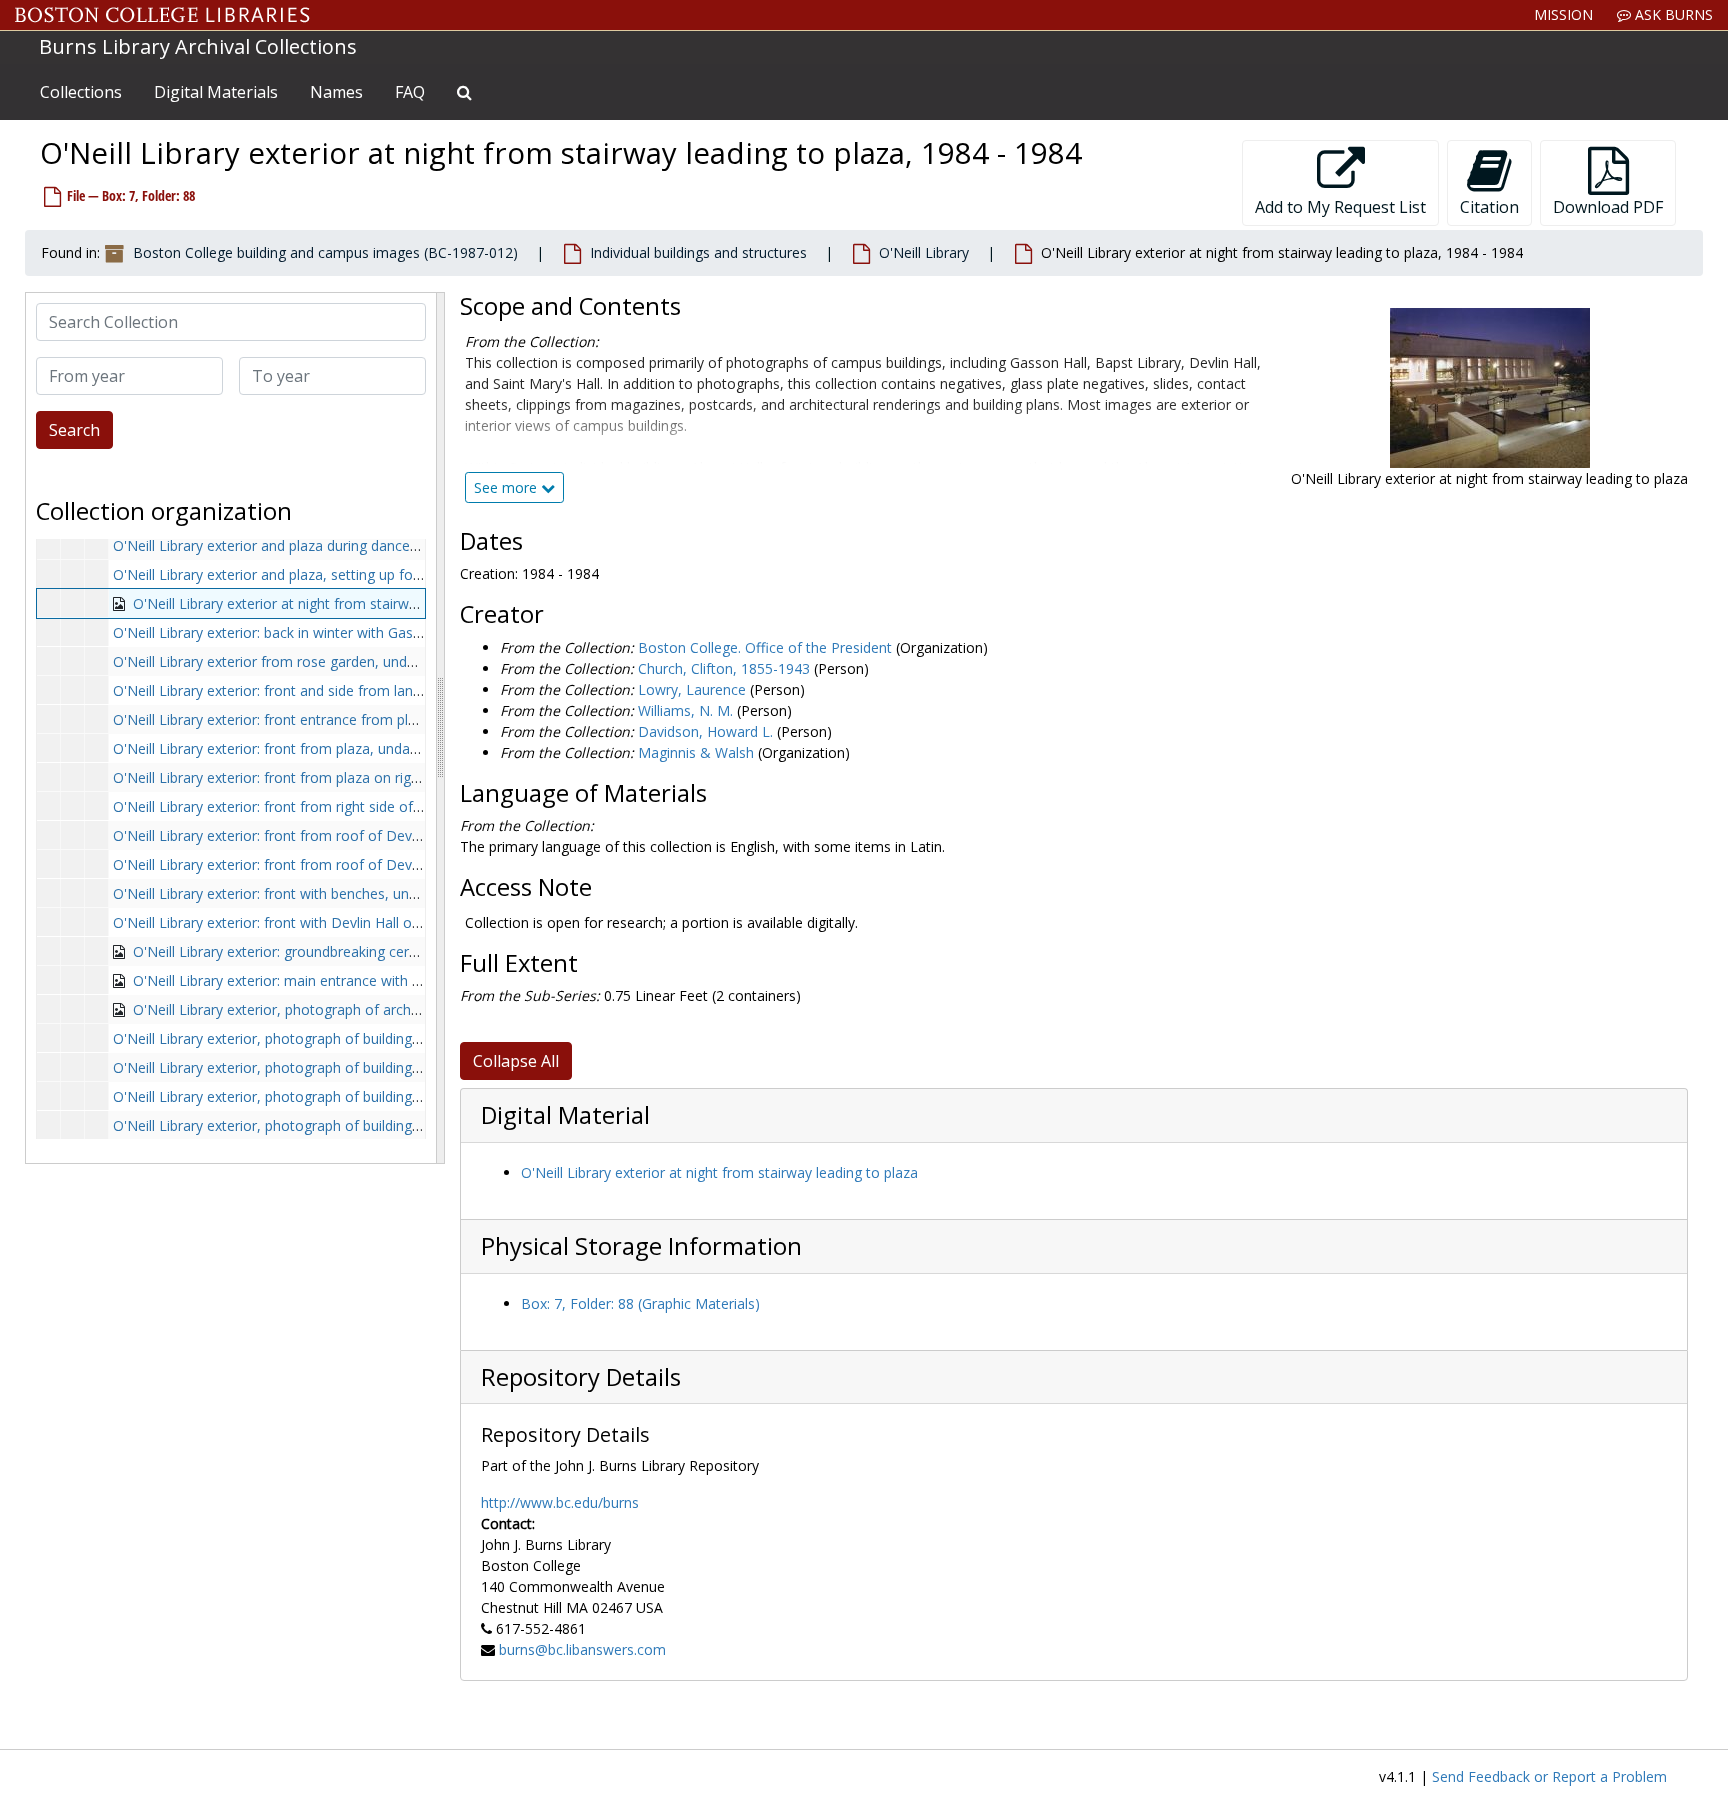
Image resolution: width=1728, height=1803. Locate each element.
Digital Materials (216, 92)
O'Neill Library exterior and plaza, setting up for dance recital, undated (339, 574)
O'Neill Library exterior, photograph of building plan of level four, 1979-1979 (357, 1067)
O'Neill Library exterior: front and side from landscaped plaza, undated (339, 690)
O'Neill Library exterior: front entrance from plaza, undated (302, 719)
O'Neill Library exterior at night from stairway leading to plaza (719, 1172)
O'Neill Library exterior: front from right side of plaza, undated (312, 806)
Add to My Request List (1340, 207)
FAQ (410, 92)
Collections (81, 92)
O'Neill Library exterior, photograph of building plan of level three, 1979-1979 (361, 1125)
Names (336, 92)
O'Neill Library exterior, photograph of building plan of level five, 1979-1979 (355, 1038)
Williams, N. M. (685, 710)
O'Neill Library (924, 252)
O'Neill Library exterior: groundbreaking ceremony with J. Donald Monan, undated (395, 951)
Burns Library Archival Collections (198, 46)
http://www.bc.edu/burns (560, 1502)
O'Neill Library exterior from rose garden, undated (274, 661)
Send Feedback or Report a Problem (1549, 1776)
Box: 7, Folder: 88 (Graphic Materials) (640, 1303)
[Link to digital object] (1489, 388)
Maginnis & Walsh (696, 752)
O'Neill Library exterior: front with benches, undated (279, 893)
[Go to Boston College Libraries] (162, 15)
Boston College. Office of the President (765, 647)
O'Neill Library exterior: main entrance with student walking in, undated (361, 980)
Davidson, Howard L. (705, 731)
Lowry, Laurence (692, 689)
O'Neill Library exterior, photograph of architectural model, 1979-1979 (359, 1009)
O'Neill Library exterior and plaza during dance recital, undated (313, 545)
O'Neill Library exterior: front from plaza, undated (272, 748)
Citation (1489, 207)
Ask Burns (1672, 14)
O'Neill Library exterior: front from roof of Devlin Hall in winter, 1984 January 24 (369, 864)
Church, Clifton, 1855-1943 (724, 668)
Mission (1563, 14)
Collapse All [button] (516, 1061)
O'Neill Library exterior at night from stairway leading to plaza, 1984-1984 (370, 603)
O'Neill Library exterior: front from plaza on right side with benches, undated (358, 777)
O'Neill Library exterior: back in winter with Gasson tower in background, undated (374, 632)
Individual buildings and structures (698, 252)
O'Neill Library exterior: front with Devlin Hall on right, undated (313, 922)
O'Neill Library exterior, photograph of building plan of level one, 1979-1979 (356, 1096)
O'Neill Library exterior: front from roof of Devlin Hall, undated (314, 835)
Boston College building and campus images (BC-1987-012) (325, 252)
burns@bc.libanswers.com (582, 1649)
